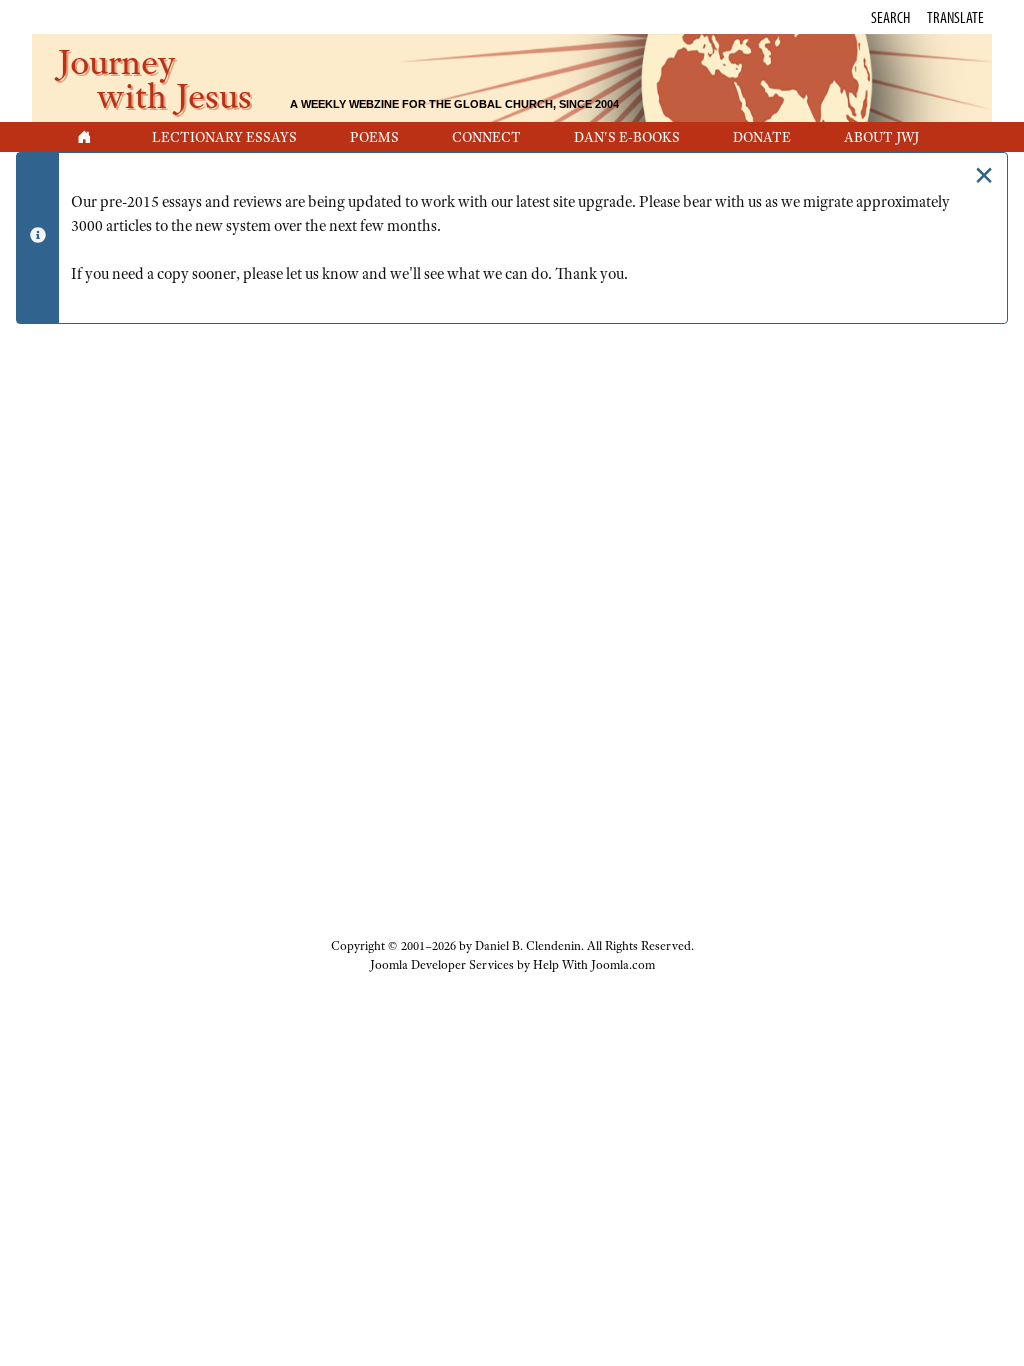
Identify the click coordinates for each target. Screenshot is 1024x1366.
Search (890, 17)
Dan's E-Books (627, 137)
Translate (955, 17)
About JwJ (881, 137)
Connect (486, 137)
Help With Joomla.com (594, 965)
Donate (762, 137)
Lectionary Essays (224, 137)
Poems (374, 137)
